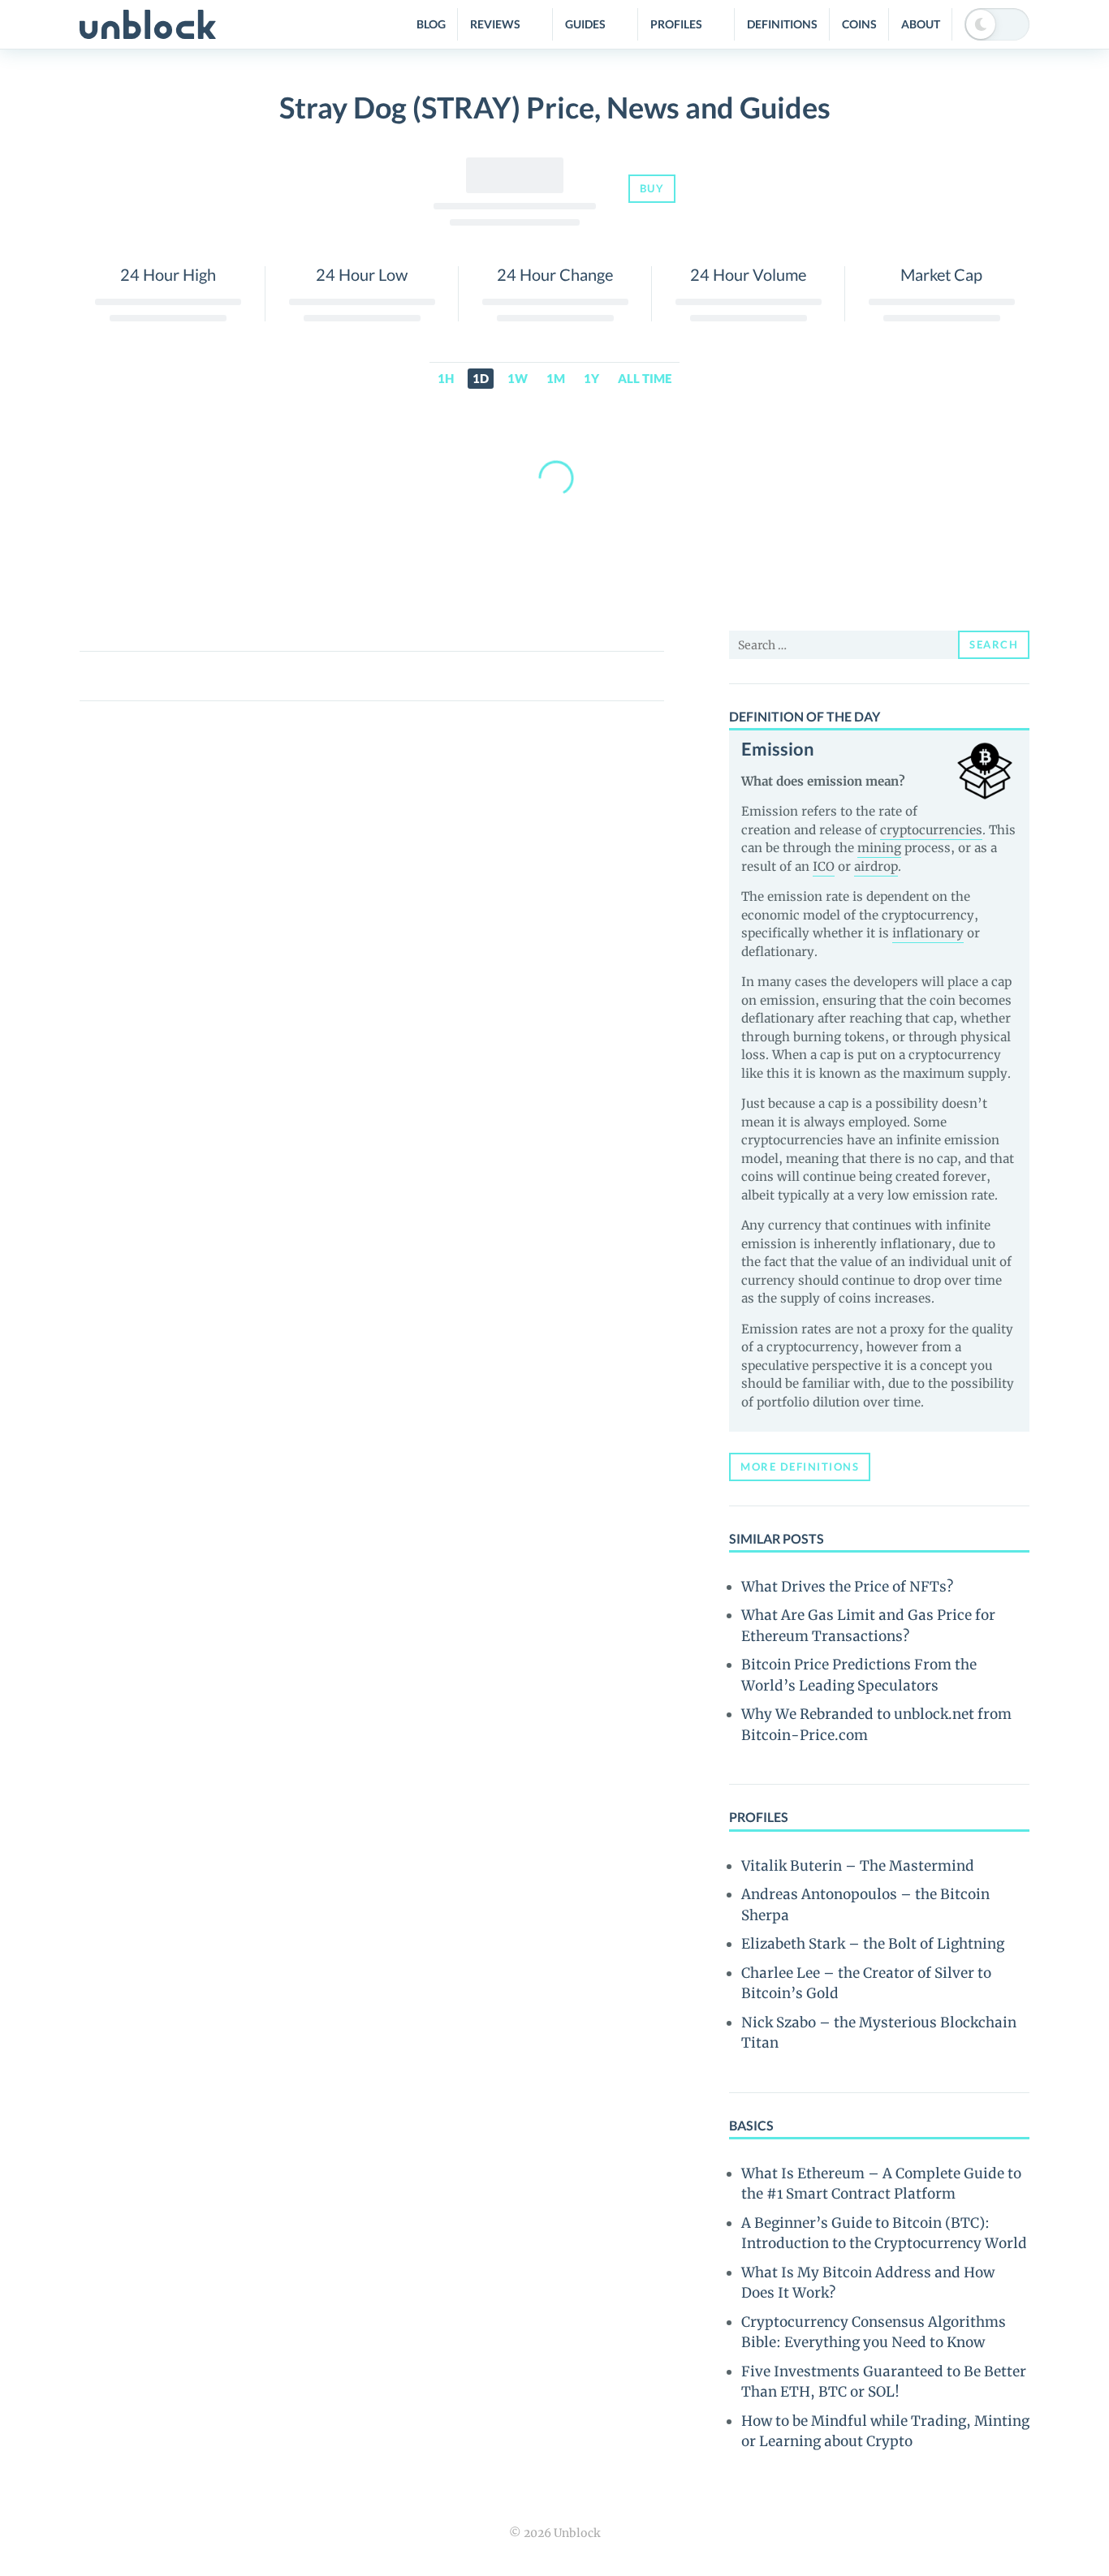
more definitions (800, 1467)
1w (518, 378)
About (921, 24)
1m (556, 378)
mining (879, 848)
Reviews (495, 24)
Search (994, 644)
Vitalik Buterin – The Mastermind (858, 1866)
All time (645, 378)
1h (446, 378)
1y (591, 378)
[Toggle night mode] (997, 24)
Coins (859, 24)
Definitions (782, 24)
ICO (824, 866)
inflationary (928, 933)
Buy (652, 188)
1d (481, 378)
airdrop (876, 866)
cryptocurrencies (931, 830)
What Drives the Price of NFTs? (847, 1587)
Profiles (676, 24)
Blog (431, 24)
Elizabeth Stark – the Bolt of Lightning (873, 1944)
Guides (585, 24)
